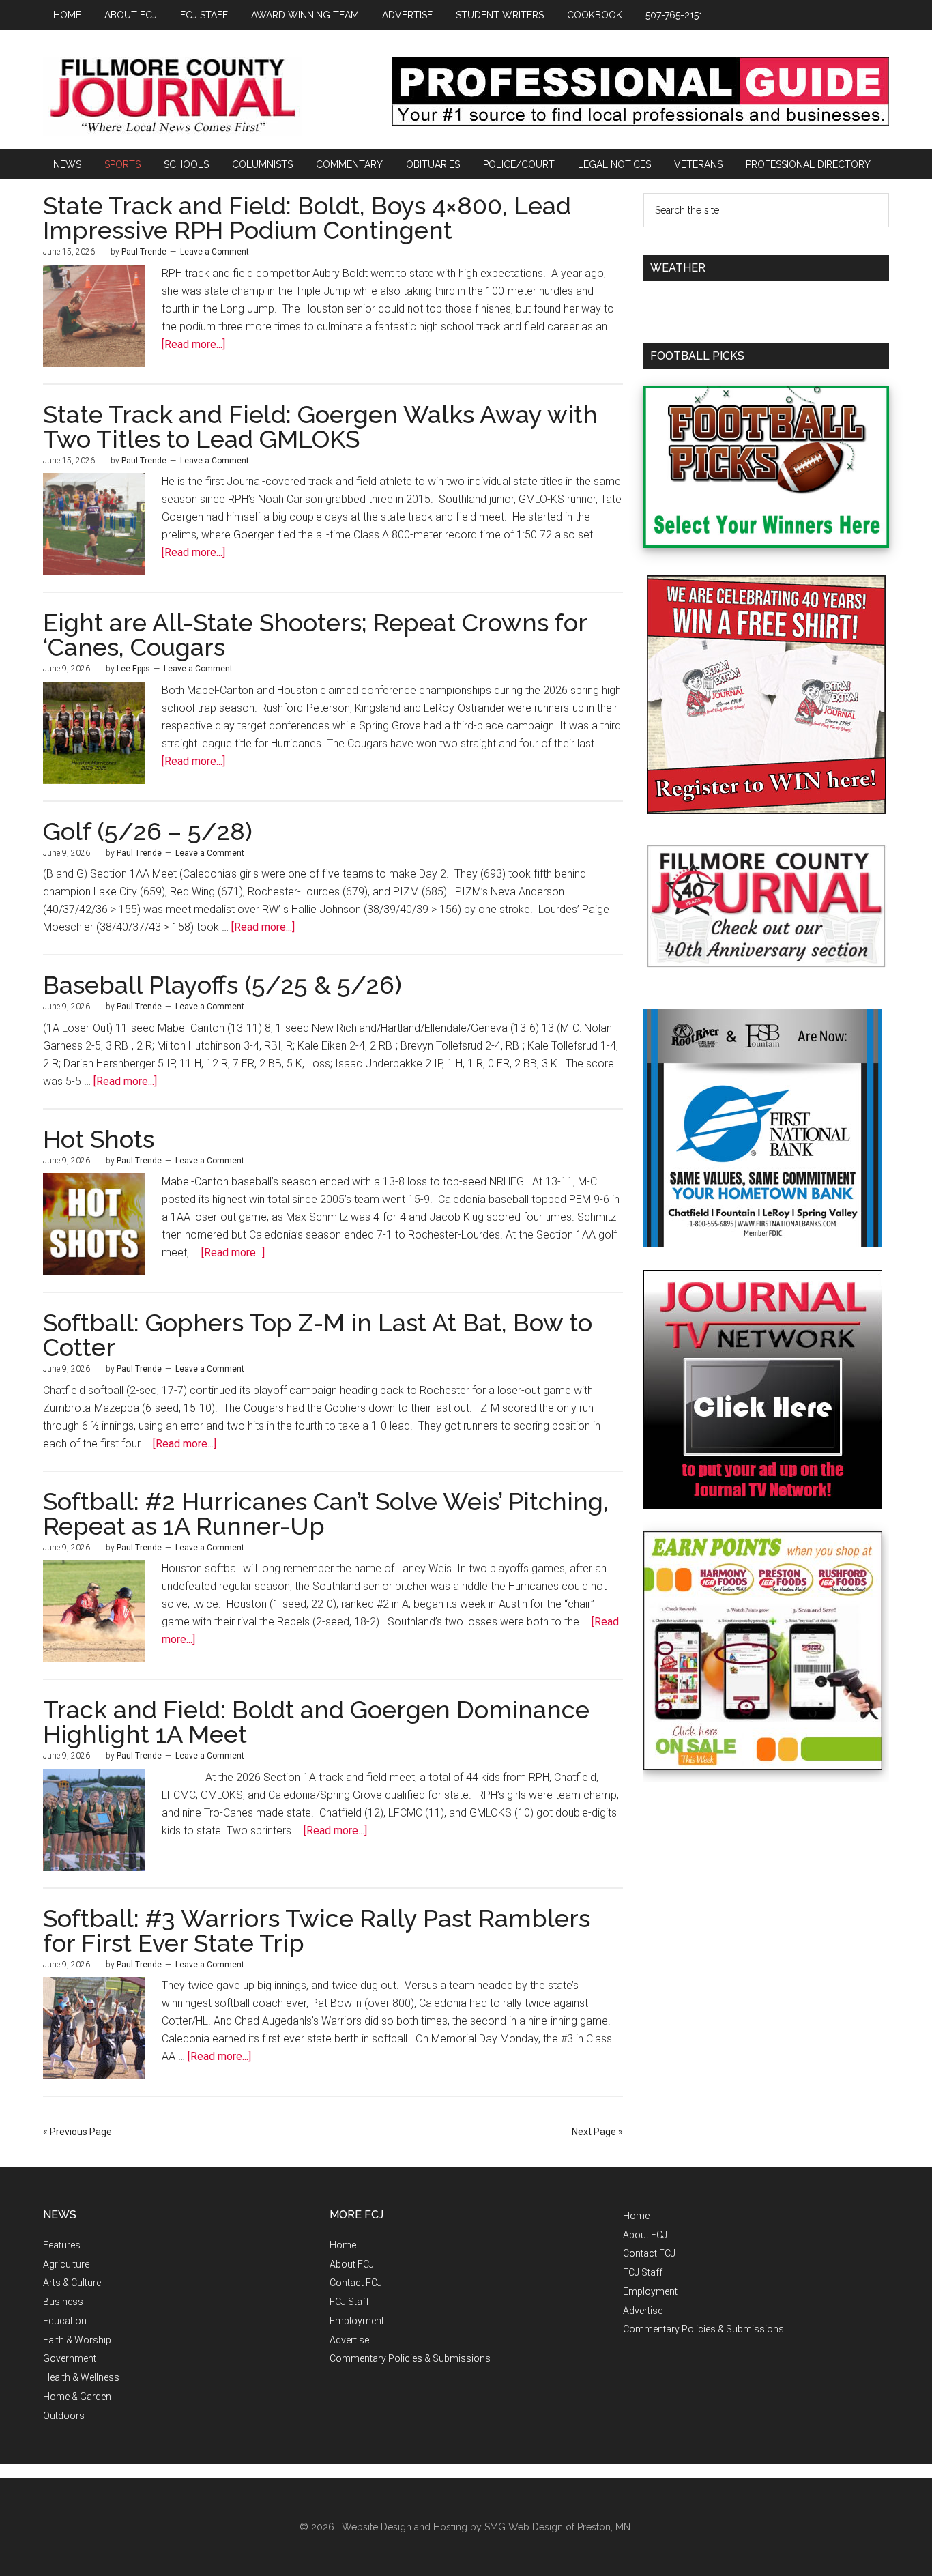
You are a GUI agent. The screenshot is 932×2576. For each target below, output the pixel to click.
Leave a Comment (215, 252)
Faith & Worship (77, 2340)
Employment (357, 2321)
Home (343, 2245)
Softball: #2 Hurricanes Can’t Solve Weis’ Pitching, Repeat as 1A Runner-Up (326, 1514)
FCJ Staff (349, 2302)
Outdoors (64, 2416)
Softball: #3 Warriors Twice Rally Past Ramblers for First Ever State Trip (317, 1930)
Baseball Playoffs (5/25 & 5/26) (222, 985)
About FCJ (352, 2264)
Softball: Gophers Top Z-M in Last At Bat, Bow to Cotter (318, 1335)
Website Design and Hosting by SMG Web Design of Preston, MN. (487, 2527)
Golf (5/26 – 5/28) (148, 831)
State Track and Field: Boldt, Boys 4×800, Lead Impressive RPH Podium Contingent (307, 218)
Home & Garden (77, 2397)
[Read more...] (193, 344)
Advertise (349, 2340)
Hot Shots (99, 1139)
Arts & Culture (72, 2283)
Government (70, 2358)
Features (62, 2245)
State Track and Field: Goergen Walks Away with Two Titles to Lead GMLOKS (320, 426)
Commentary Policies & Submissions (410, 2358)
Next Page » (597, 2132)
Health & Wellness (81, 2377)
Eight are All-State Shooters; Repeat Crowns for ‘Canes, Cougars (315, 635)
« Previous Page (77, 2132)
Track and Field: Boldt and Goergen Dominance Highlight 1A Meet (316, 1722)
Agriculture (66, 2264)
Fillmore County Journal (173, 97)
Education (65, 2321)
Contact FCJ (356, 2283)
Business (63, 2302)
